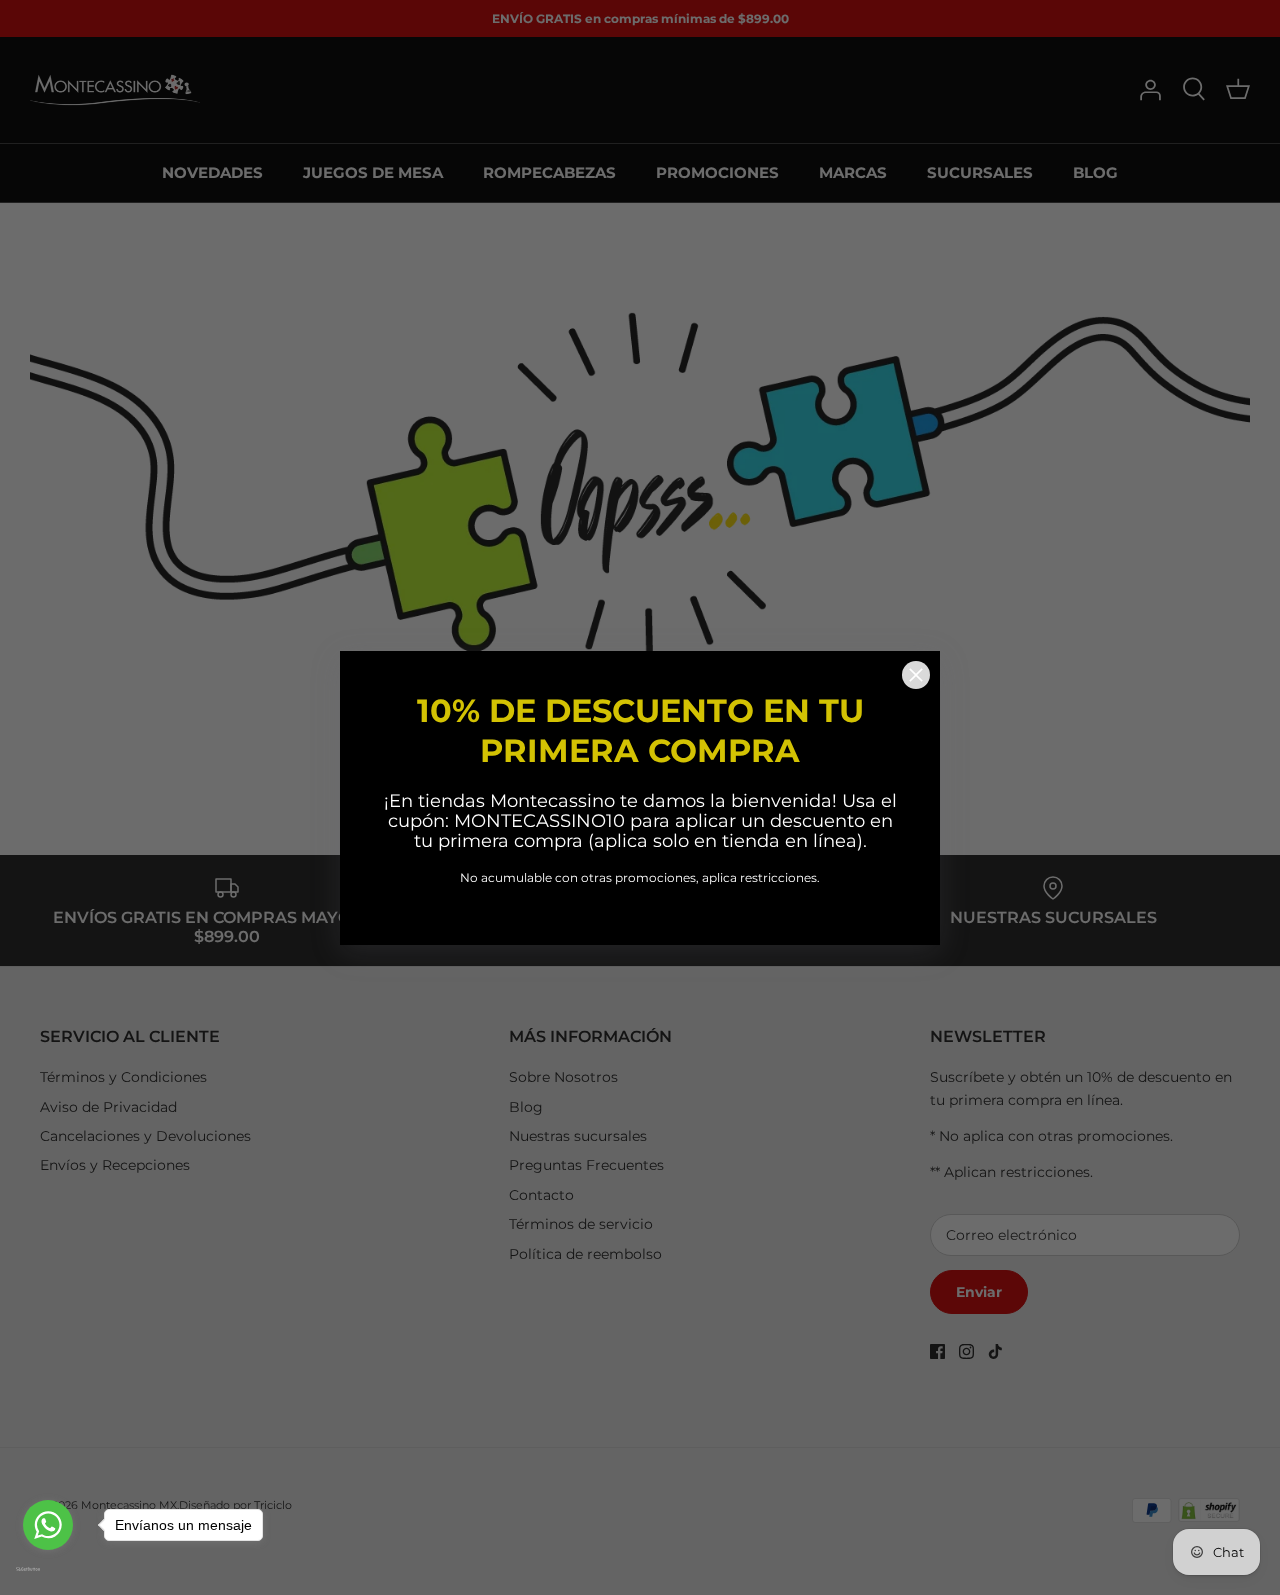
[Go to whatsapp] (48, 1525)
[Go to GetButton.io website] (48, 1569)
